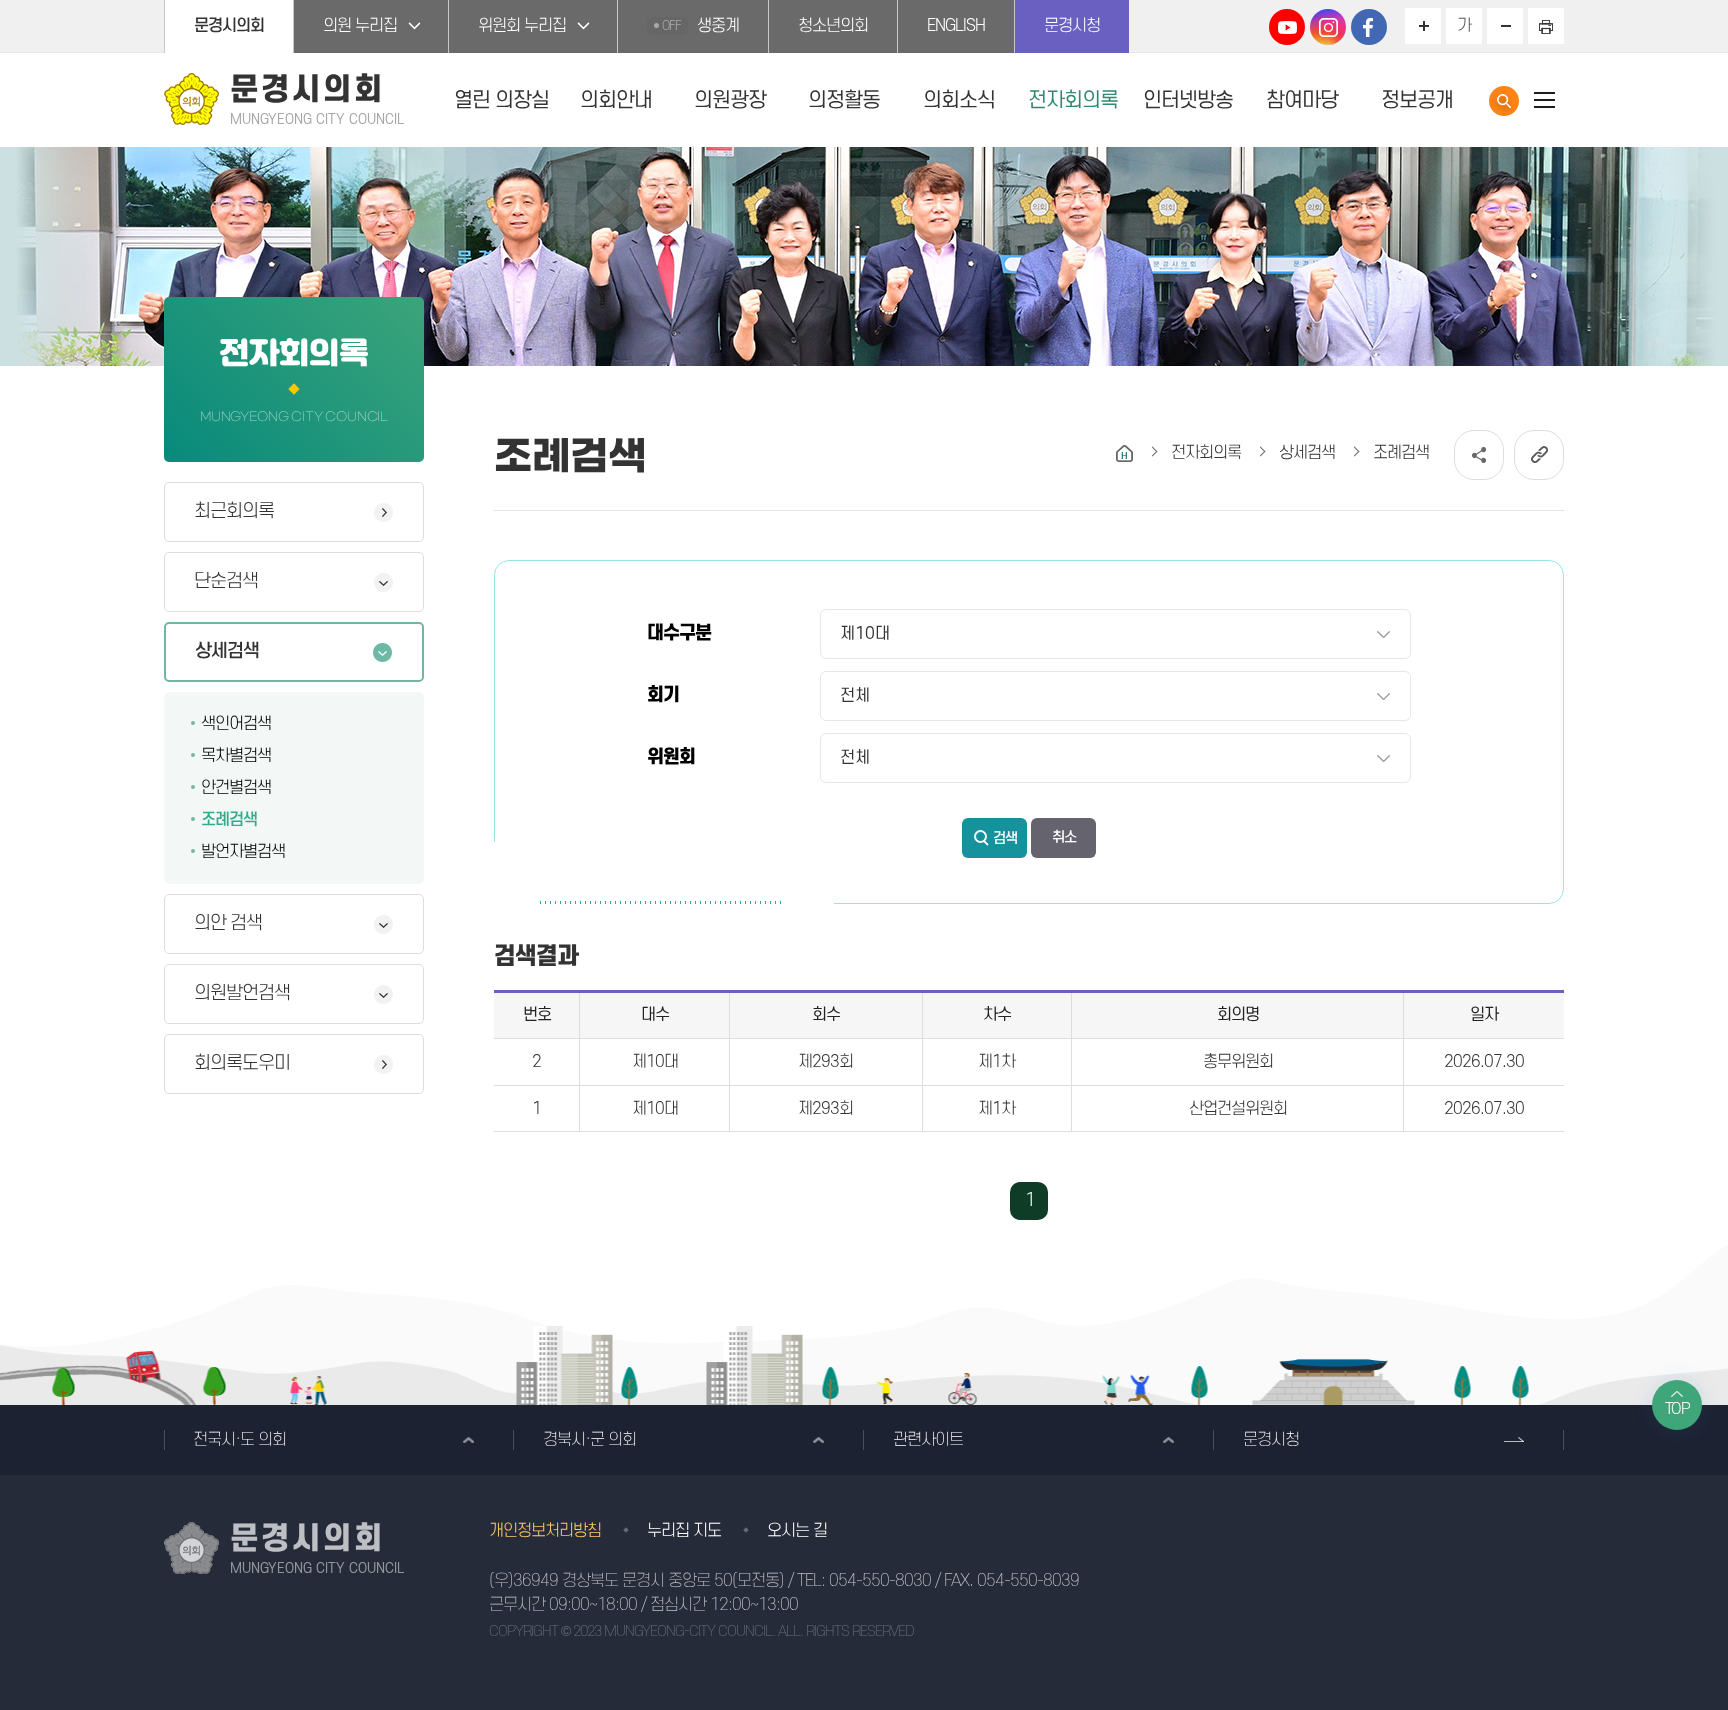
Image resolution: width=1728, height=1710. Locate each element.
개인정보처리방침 (545, 1531)
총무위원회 (1238, 1062)
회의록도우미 (242, 1063)
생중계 (700, 26)
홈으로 (1124, 453)
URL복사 (1539, 455)
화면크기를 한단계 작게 (1505, 26)
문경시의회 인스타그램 (1328, 27)
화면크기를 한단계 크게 (1423, 26)
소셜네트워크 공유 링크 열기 (1479, 455)
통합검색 (1504, 101)
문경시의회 (229, 26)
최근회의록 (234, 511)
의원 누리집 (360, 26)
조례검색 (229, 820)
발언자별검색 (243, 852)
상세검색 (227, 651)
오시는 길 (797, 1531)
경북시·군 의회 (589, 1440)
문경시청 (1072, 26)
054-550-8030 (880, 1581)
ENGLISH (956, 26)
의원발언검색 (242, 993)
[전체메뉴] (1544, 99)
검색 (1005, 838)
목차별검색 (236, 756)
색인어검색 (236, 724)
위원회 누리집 (522, 26)
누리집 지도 (684, 1531)
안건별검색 (236, 788)
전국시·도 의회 (239, 1440)
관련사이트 (928, 1440)
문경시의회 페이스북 (1369, 27)
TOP (1677, 1409)
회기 (663, 695)
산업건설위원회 (1238, 1109)
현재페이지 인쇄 (1546, 26)
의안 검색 (228, 923)
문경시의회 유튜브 (1287, 27)
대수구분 (679, 633)
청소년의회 (833, 26)
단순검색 (226, 581)
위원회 (671, 757)
